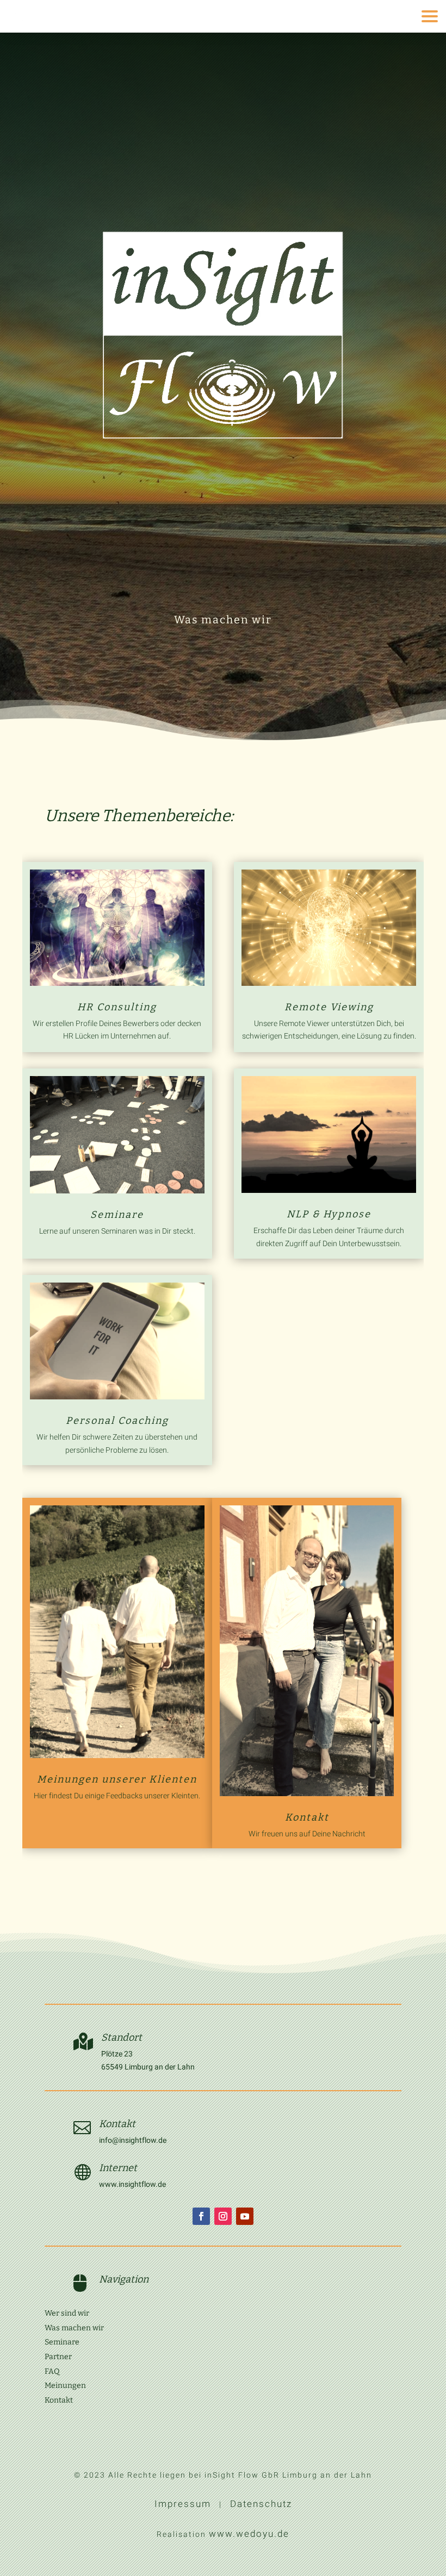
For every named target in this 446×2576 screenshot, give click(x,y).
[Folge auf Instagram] (223, 2216)
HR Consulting (117, 1007)
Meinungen (65, 2386)
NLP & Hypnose (329, 1214)
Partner (58, 2357)
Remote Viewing (329, 1007)
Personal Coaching (117, 1421)
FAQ (52, 2371)
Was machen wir (74, 2328)
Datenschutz (261, 2504)
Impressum (183, 2504)
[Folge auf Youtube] (245, 2216)
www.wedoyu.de (249, 2534)
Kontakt (307, 1817)
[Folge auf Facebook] (201, 2216)
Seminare (117, 1215)
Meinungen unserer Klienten (117, 1779)
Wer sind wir (67, 2313)
